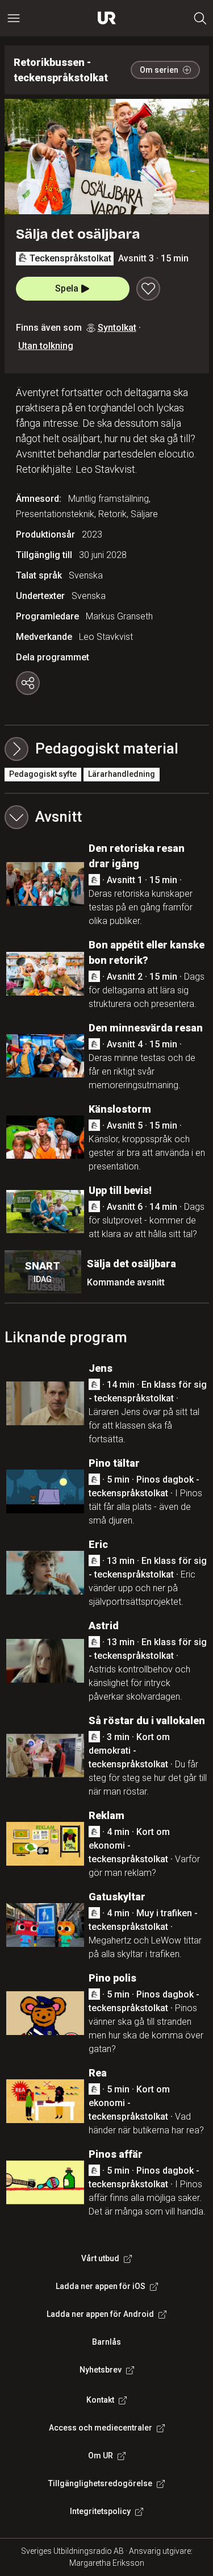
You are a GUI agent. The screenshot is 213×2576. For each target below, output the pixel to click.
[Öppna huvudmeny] (14, 18)
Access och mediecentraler (101, 2428)
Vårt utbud (100, 2258)
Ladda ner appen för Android (100, 2314)
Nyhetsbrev (101, 2370)
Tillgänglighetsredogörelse (100, 2483)
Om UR (101, 2456)
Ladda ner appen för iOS (101, 2286)
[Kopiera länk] (28, 683)
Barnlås (106, 2342)
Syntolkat (117, 328)
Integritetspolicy (100, 2511)
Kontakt (100, 2400)
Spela (67, 288)
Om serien (159, 70)
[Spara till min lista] (148, 289)
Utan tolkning (46, 346)
